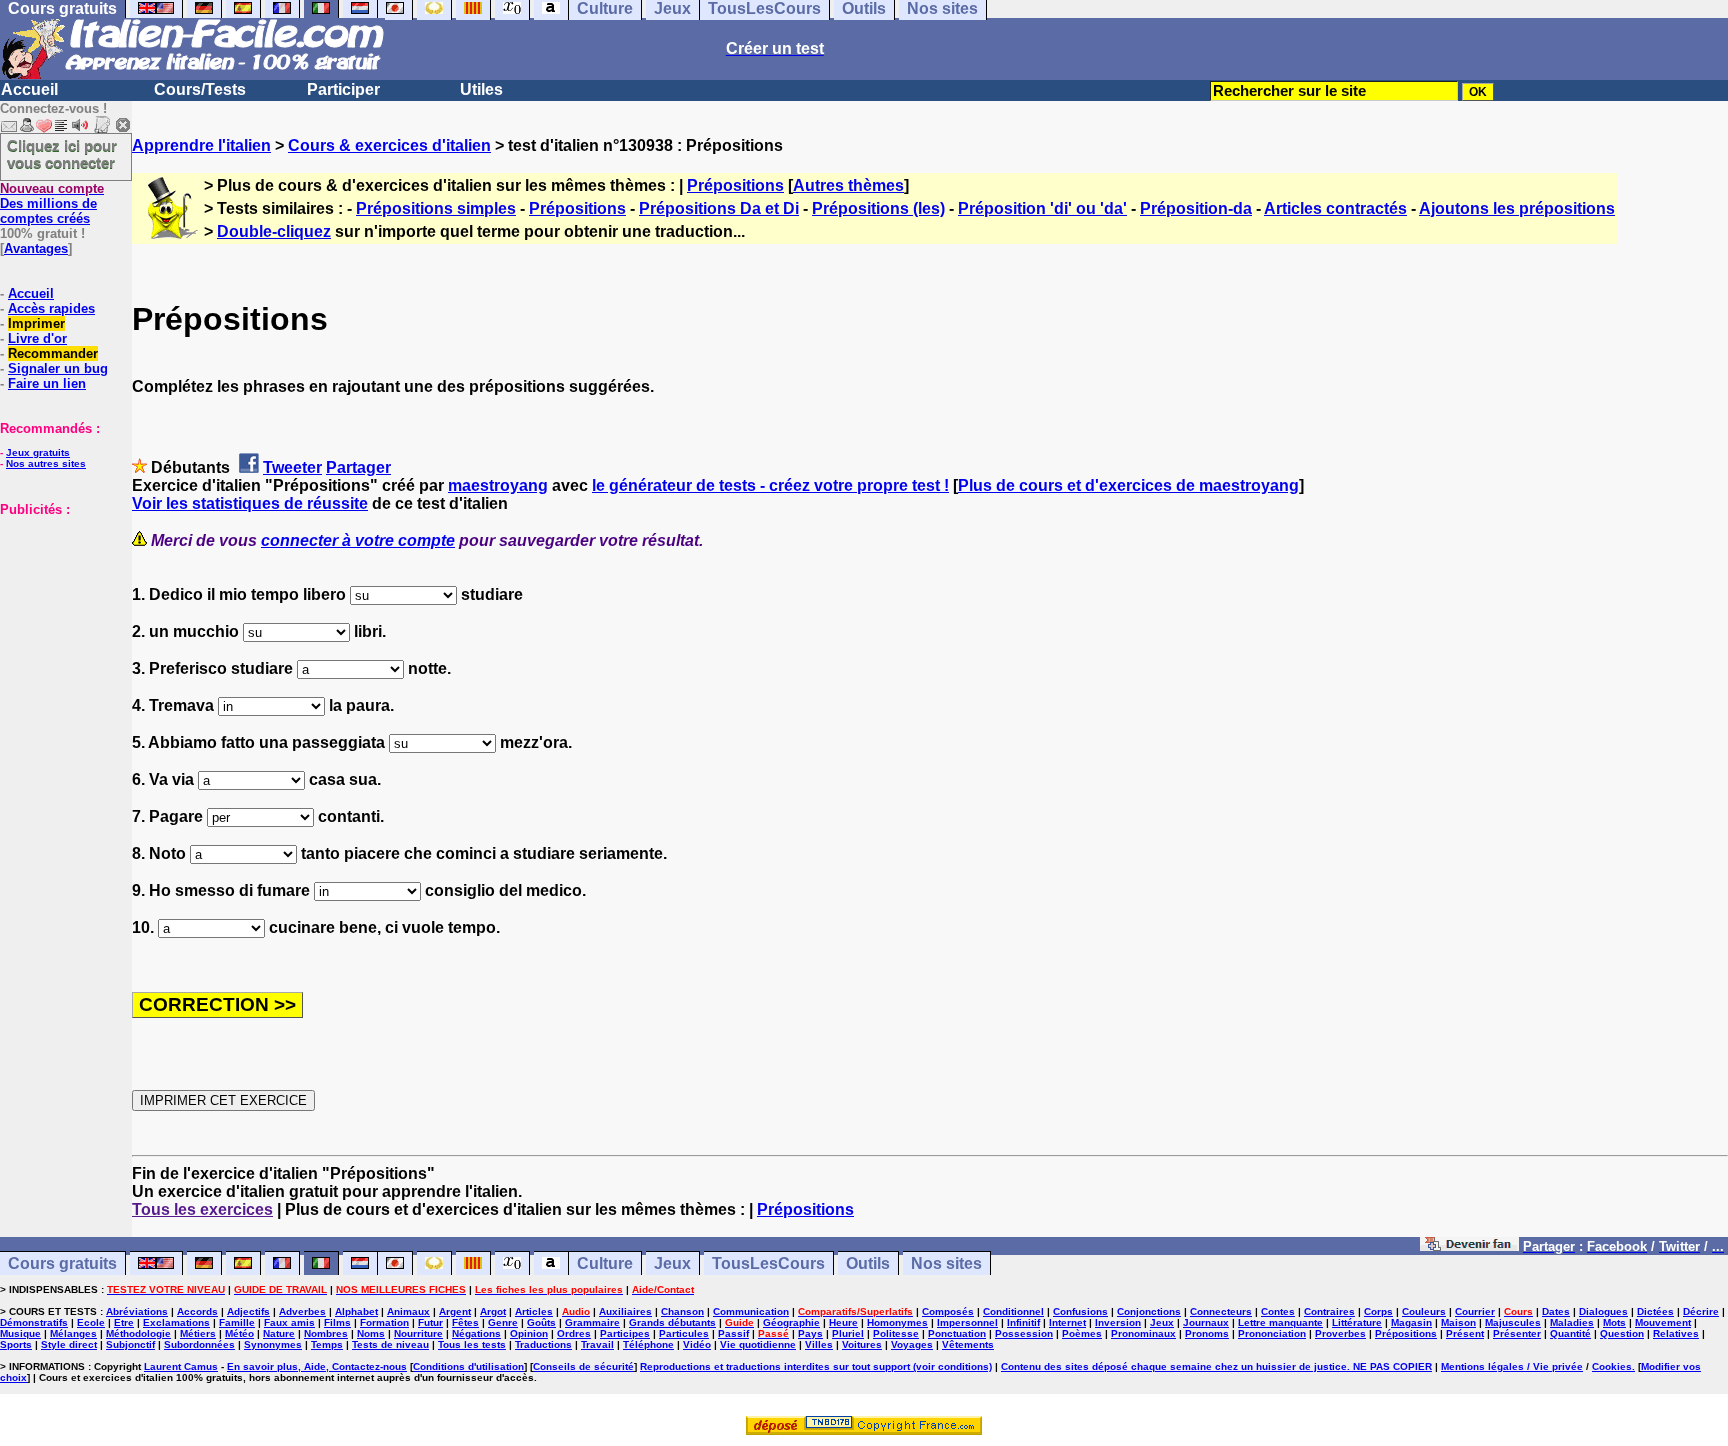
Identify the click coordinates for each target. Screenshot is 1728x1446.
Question (1622, 1333)
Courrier (1475, 1311)
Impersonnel (967, 1322)
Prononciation (1272, 1333)
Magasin (1411, 1322)
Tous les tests (472, 1344)
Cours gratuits (62, 1263)
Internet (1067, 1322)
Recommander (53, 353)
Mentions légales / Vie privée (1512, 1366)
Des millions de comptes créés (52, 203)
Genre (503, 1322)
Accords (197, 1311)
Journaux (1206, 1322)
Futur (430, 1322)
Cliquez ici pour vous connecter (62, 154)
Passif (733, 1333)
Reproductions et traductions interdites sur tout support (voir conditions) (816, 1366)
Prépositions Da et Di (719, 208)
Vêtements (968, 1344)
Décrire (1701, 1311)
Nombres (326, 1333)
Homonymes (897, 1322)
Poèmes (1082, 1333)
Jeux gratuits (38, 452)
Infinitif (1023, 1322)
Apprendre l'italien (201, 145)
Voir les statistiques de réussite (250, 503)
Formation (384, 1322)
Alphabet (356, 1311)
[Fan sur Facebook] (1469, 1245)
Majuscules (1513, 1322)
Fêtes (465, 1322)
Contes (1278, 1311)
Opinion (529, 1333)
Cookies (1612, 1366)
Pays (810, 1333)
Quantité (1570, 1333)
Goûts (541, 1322)
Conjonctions (1149, 1311)
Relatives (1676, 1333)
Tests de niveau (390, 1344)
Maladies (1572, 1322)
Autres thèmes (848, 185)
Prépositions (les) (878, 208)
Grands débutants (672, 1322)
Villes (819, 1344)
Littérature (1357, 1322)
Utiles (481, 89)
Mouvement (1663, 1322)
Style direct (69, 1344)
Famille (237, 1322)
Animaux (408, 1311)
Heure (843, 1322)
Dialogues (1603, 1311)
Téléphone (648, 1344)
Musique (20, 1333)
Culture (605, 1263)
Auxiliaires (625, 1311)
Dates (1556, 1311)
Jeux (672, 1263)
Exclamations (176, 1322)
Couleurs (1424, 1311)
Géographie (791, 1322)
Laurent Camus (181, 1366)
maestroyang (498, 485)
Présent (1465, 1333)
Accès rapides (51, 308)
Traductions (543, 1344)
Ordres (574, 1333)
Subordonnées (199, 1344)
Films (337, 1322)
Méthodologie (138, 1333)
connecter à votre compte (358, 540)
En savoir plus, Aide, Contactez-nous (317, 1366)
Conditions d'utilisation (468, 1366)
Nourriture (418, 1333)
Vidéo (697, 1344)
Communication (751, 1311)
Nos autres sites (46, 463)
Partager (358, 467)
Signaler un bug (58, 368)
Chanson (682, 1311)
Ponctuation (957, 1333)
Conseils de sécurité (583, 1366)
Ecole (91, 1322)
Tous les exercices (202, 1209)
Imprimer (36, 323)
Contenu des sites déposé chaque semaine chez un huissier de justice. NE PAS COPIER (1216, 1366)
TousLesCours (768, 1263)
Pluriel (848, 1333)
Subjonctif (130, 1344)
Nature (279, 1333)
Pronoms (1207, 1333)
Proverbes (1340, 1333)
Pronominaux (1143, 1333)
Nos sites (946, 1263)
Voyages (912, 1344)
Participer (343, 89)
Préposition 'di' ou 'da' (1042, 208)
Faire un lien (47, 383)
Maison (1458, 1322)
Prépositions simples (436, 208)
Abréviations (137, 1311)
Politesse (896, 1333)
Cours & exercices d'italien (389, 145)
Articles (534, 1311)
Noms (371, 1333)
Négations (476, 1333)
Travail (597, 1344)
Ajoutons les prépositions (1517, 208)
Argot (493, 1311)
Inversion (1118, 1322)
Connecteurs (1221, 1311)
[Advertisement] (60, 617)
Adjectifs (248, 1311)
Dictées (1655, 1311)
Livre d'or (37, 338)
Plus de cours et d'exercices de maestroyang (1128, 485)
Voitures (862, 1344)
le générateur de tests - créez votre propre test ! (770, 485)
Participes (625, 1333)
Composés (948, 1311)
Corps (1378, 1311)
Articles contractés (1335, 208)
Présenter (1517, 1333)
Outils (868, 1263)
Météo (239, 1333)
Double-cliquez (274, 231)
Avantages (36, 248)
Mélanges (73, 1333)
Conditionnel (1013, 1311)
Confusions (1080, 1311)
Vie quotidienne (758, 1344)
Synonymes (273, 1344)
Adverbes (302, 1311)
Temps (327, 1344)
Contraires (1329, 1311)
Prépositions (735, 185)
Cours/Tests (200, 89)
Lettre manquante (1280, 1322)
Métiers (198, 1333)
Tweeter (292, 467)
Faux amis (289, 1322)
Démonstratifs (34, 1322)
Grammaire (592, 1322)
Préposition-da (1196, 208)
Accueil (29, 89)
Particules (684, 1333)
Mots (1614, 1322)
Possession (1024, 1333)
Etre (124, 1322)
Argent (455, 1311)
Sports (16, 1344)
